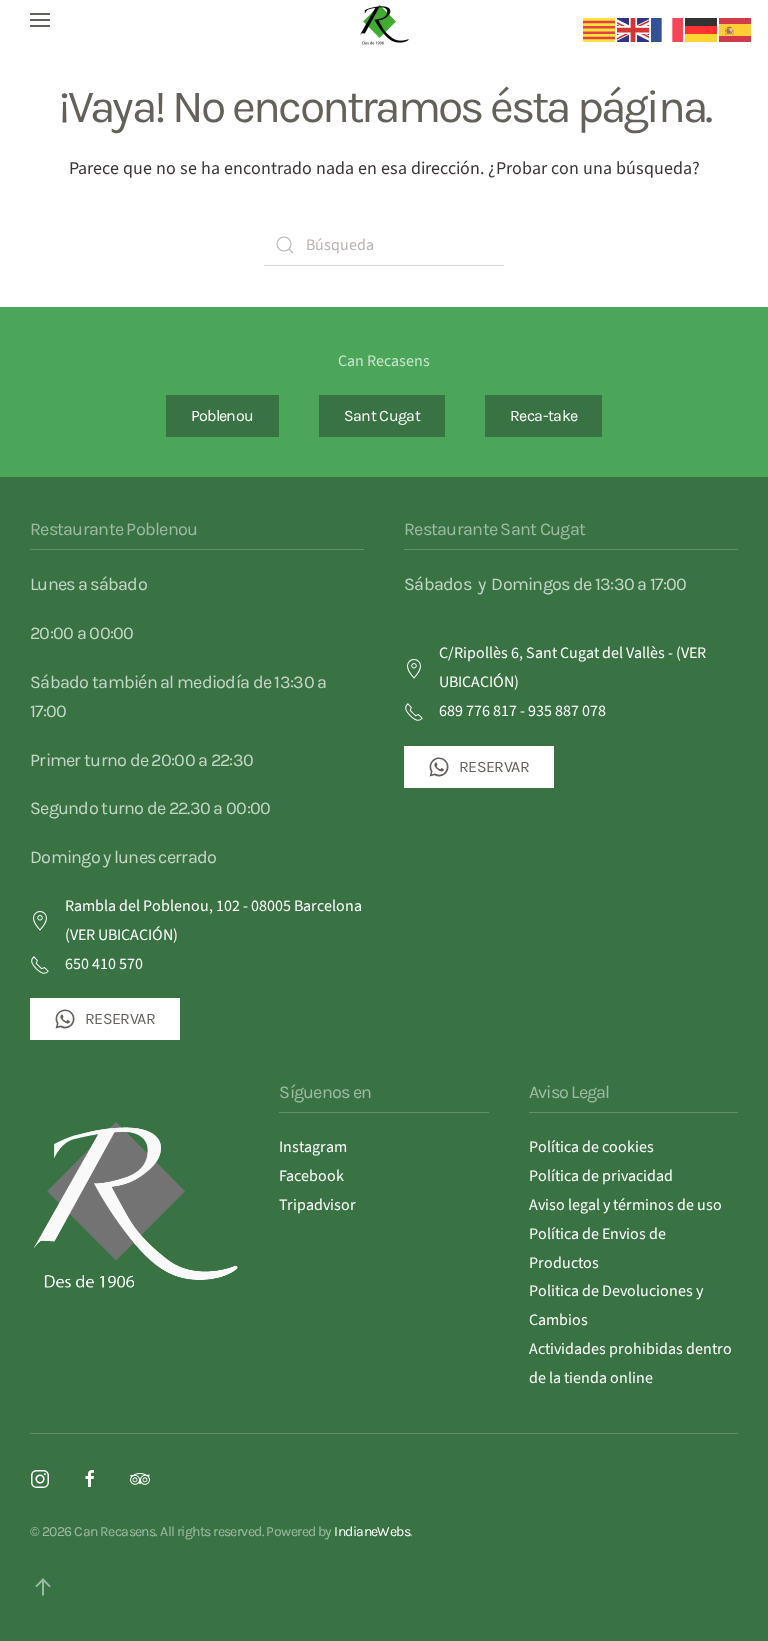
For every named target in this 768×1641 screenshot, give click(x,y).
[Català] (600, 29)
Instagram (313, 1147)
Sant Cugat (382, 415)
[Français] (668, 29)
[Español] (736, 29)
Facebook (311, 1176)
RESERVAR (120, 1018)
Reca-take (543, 415)
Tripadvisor (317, 1205)
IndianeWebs (372, 1531)
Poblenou (222, 415)
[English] (634, 29)
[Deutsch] (702, 29)
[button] (40, 20)
